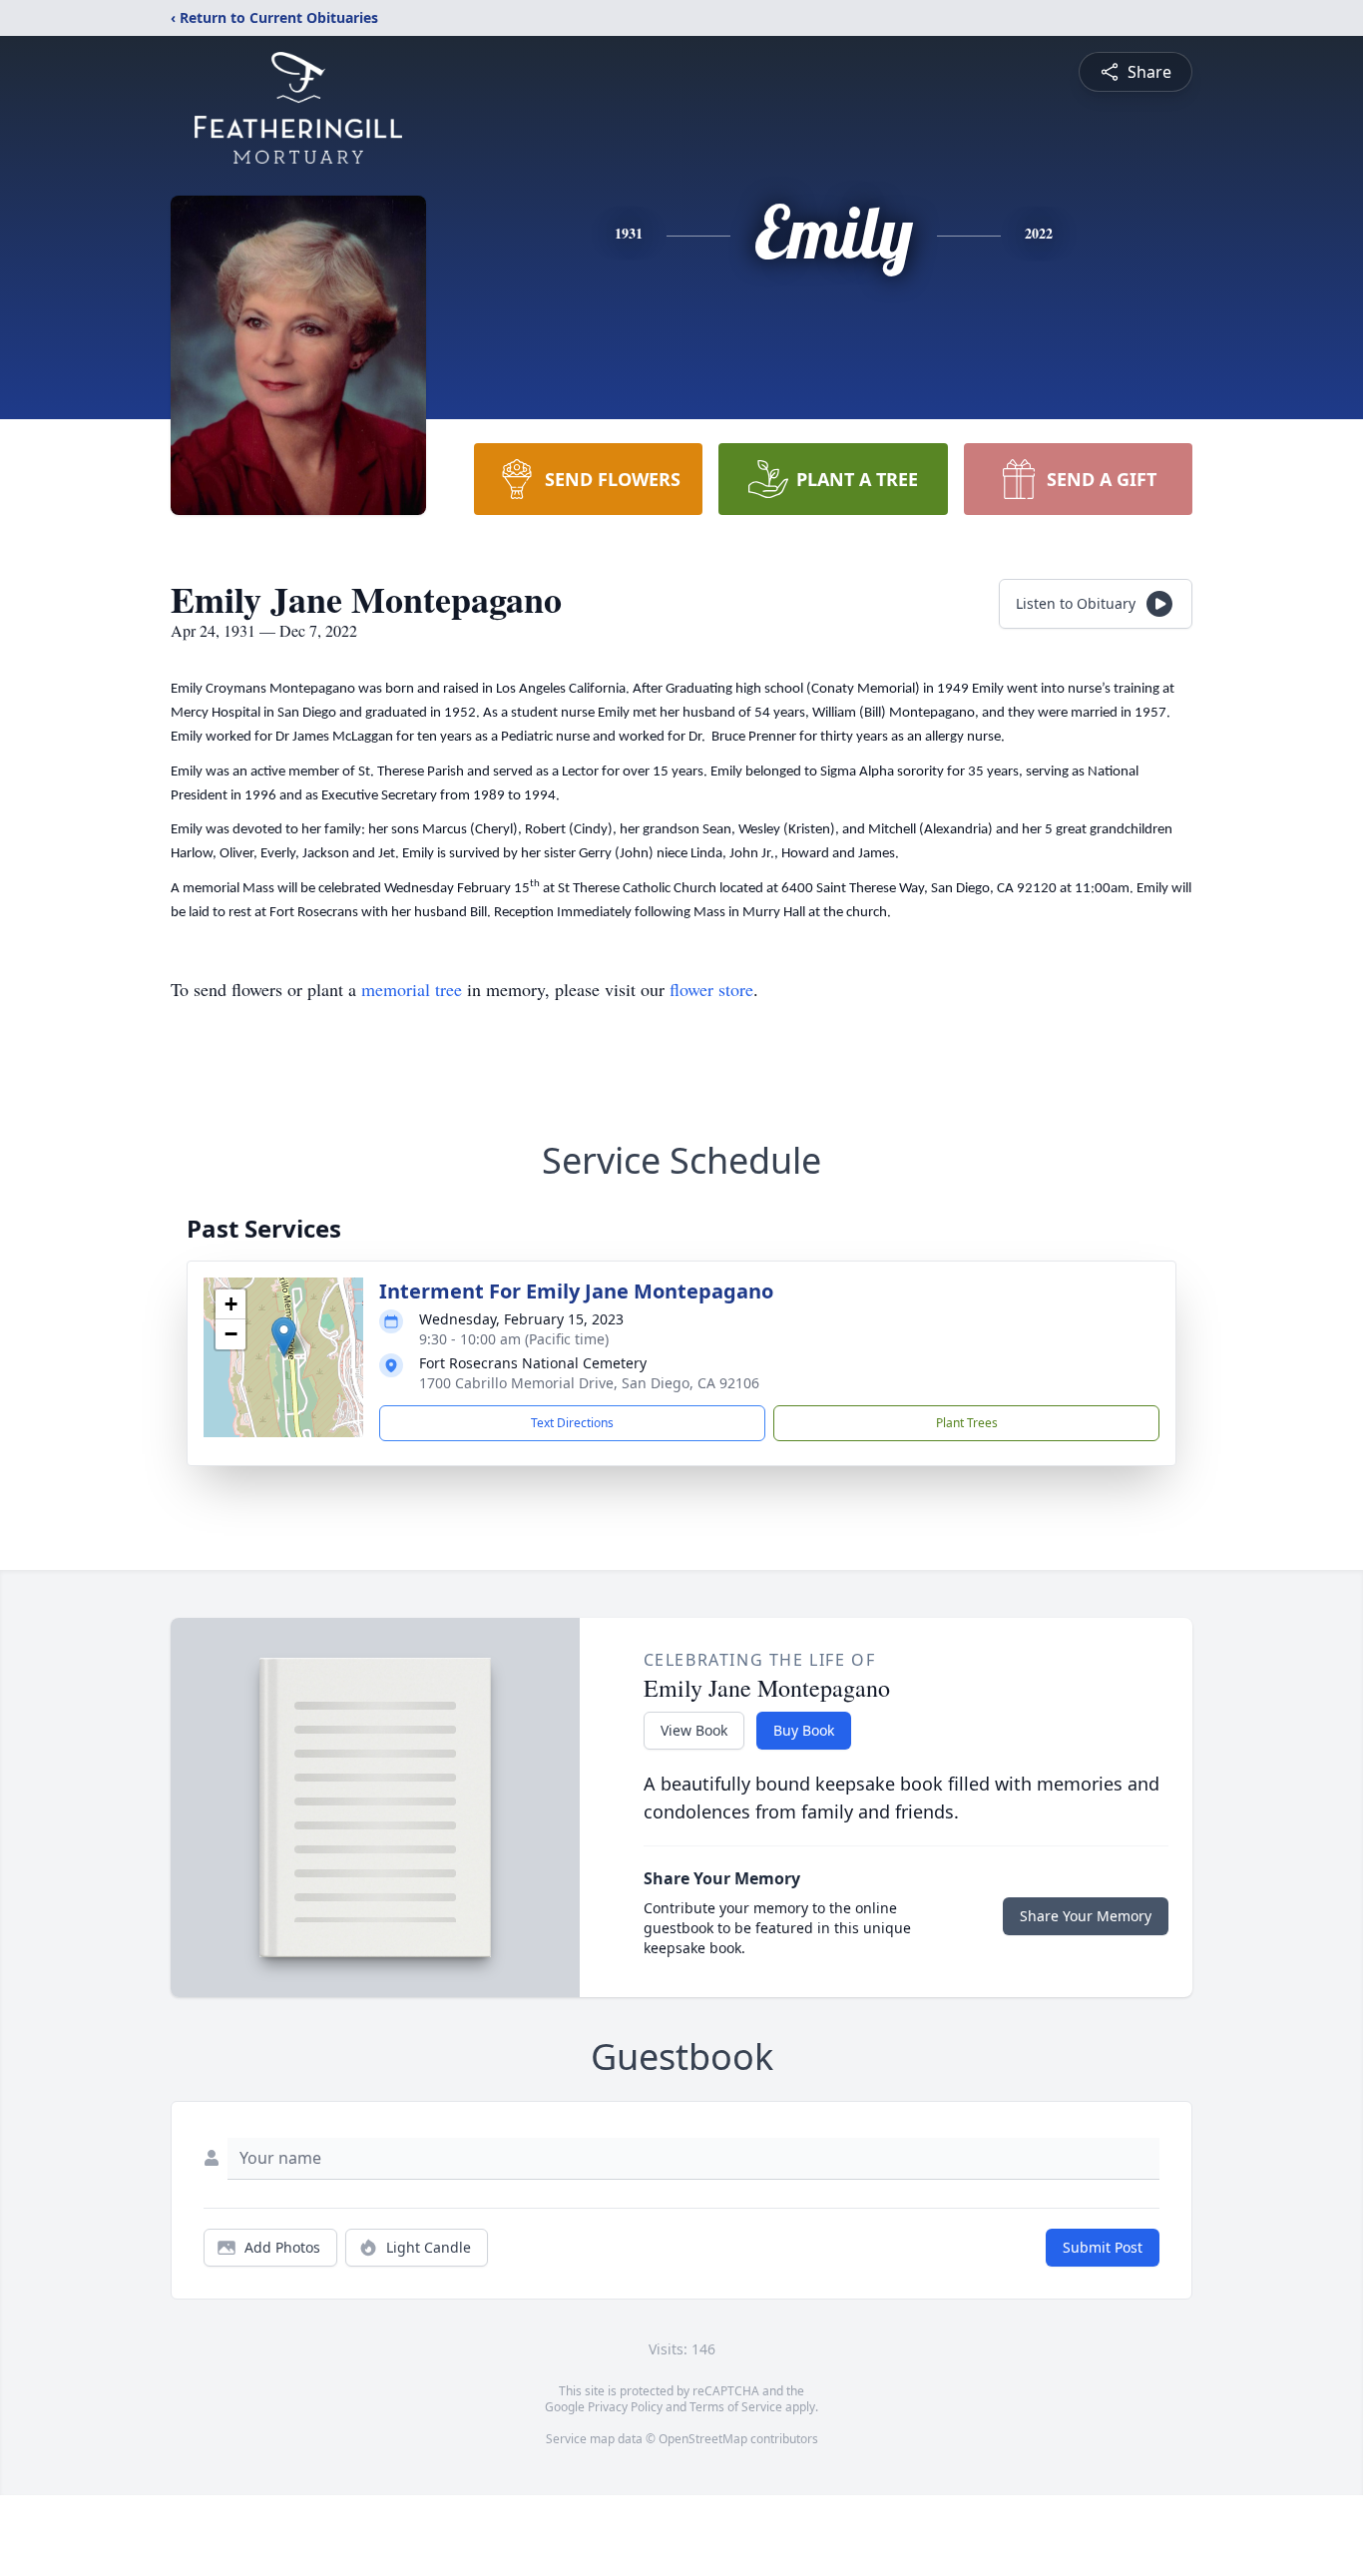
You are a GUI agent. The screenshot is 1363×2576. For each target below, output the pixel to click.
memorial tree (412, 989)
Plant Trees (967, 1423)
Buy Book (804, 1730)
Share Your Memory (1086, 1916)
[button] (284, 1337)
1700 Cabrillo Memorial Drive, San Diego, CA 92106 (589, 1383)
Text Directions (572, 1423)
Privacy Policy (625, 2407)
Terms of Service (736, 2407)
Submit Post (1103, 2247)
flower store (711, 989)
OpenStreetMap (703, 2439)
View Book (694, 1730)
